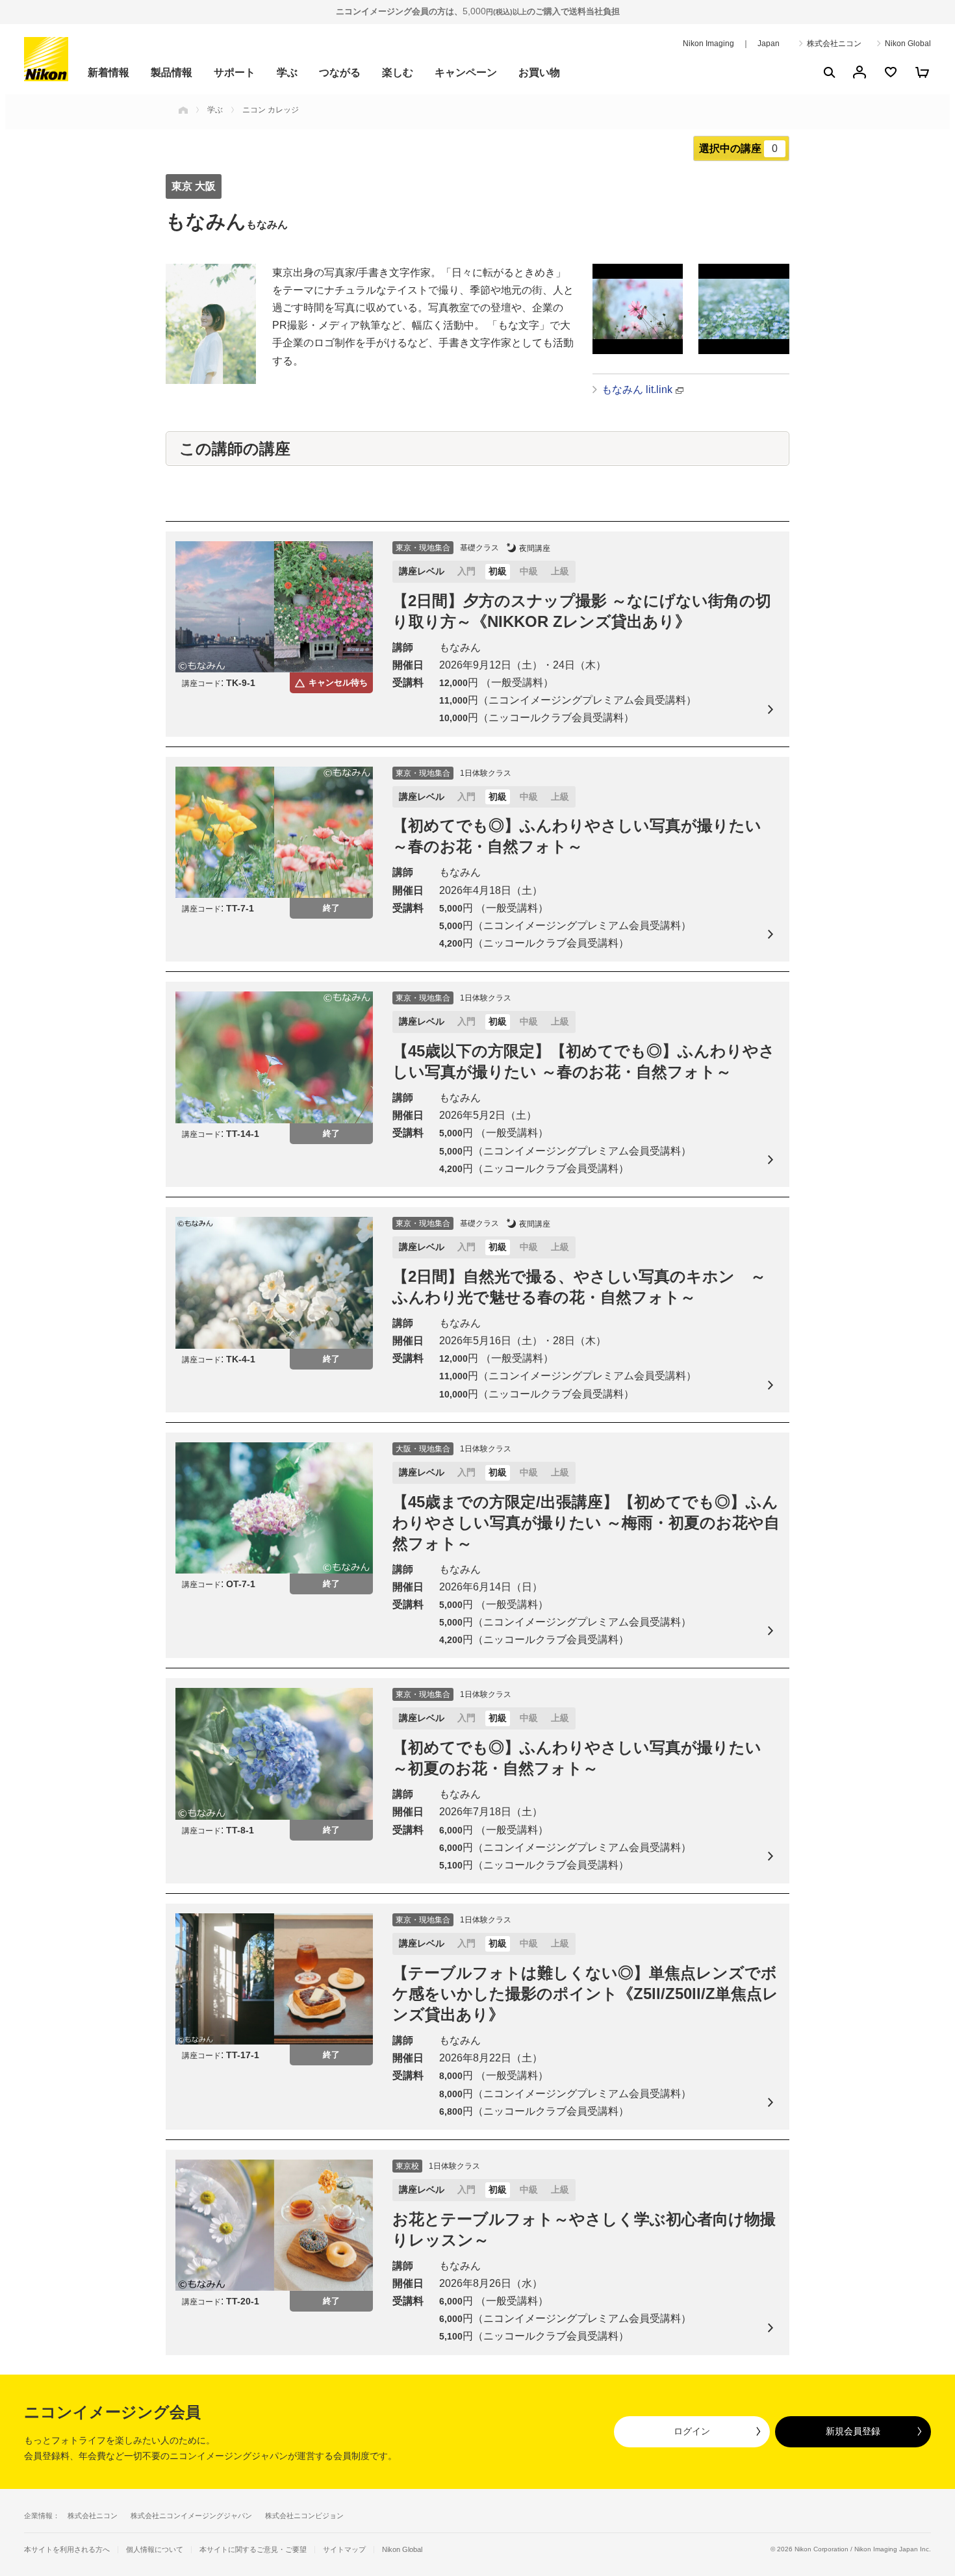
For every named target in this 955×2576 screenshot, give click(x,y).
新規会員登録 (853, 2431)
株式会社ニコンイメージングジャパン (191, 2516)
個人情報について (155, 2550)
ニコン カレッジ (271, 110)
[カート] (922, 72)
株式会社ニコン (834, 44)
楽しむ (398, 72)
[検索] (828, 72)
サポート (235, 72)
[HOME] (183, 110)
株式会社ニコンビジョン (304, 2516)
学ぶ (287, 72)
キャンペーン (466, 72)
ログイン (692, 2431)
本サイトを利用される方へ (67, 2549)
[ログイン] (860, 72)
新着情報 (108, 72)
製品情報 (172, 72)
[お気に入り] (891, 72)
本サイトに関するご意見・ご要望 (253, 2550)
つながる (340, 72)
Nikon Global (908, 44)
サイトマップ (344, 2550)
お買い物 (539, 72)
